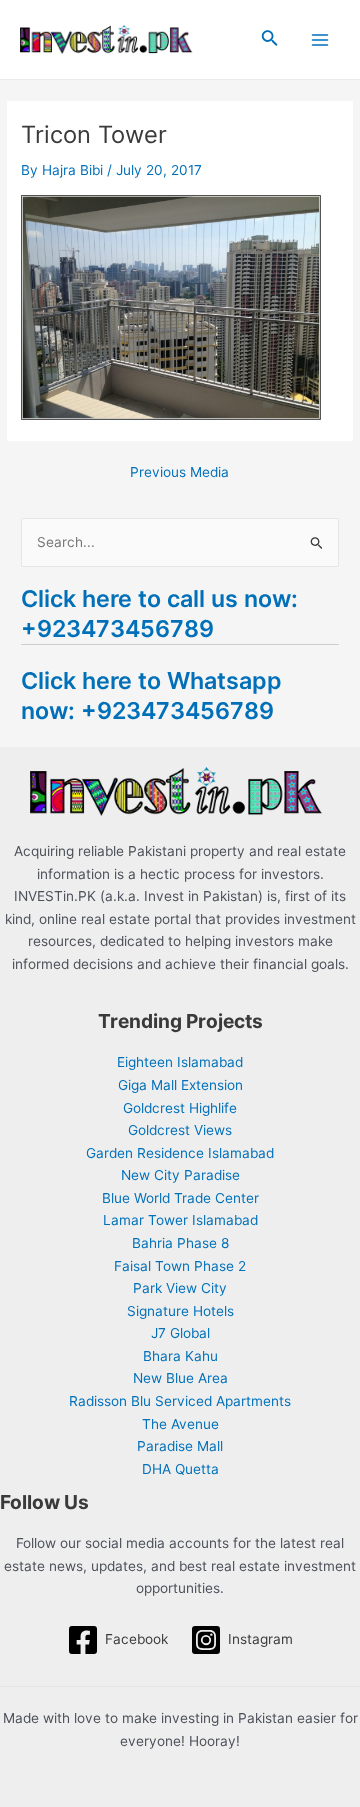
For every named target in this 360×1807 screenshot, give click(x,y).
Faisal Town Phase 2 (180, 1266)
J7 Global (180, 1333)
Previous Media (179, 473)
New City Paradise (180, 1175)
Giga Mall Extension (180, 1085)
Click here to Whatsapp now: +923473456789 (151, 695)
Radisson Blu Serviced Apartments (180, 1401)
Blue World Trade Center (180, 1198)
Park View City (180, 1288)
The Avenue (180, 1424)
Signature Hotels (180, 1311)
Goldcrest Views (180, 1130)
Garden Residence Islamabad (180, 1153)
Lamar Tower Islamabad (180, 1220)
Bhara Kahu (180, 1356)
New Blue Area (180, 1378)
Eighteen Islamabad (180, 1062)
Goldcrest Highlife (180, 1108)
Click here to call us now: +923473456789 (159, 613)
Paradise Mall (180, 1446)
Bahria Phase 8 (180, 1243)
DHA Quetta (180, 1469)
